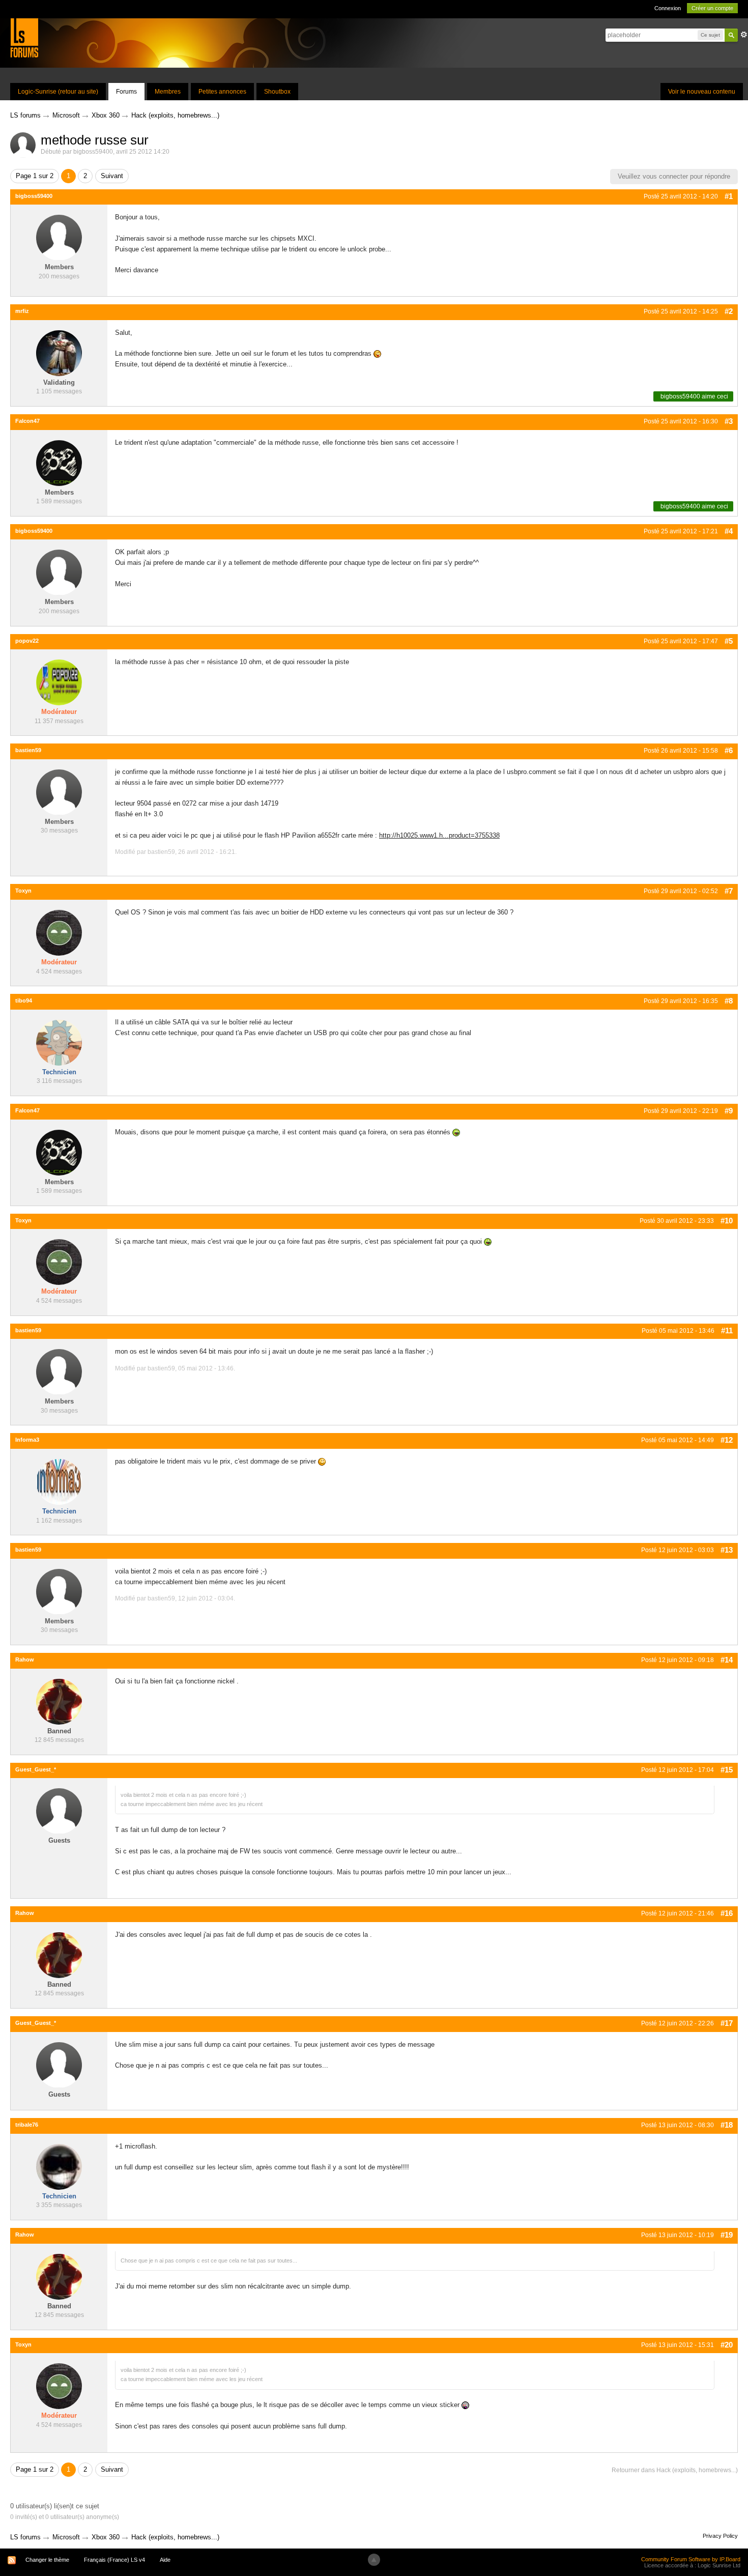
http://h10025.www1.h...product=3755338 (439, 835)
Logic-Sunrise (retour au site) (58, 92)
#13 (727, 1550)
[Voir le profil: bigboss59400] (59, 237)
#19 (727, 2235)
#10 (727, 1221)
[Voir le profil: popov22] (59, 682)
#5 (729, 641)
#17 (727, 2023)
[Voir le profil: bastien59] (59, 792)
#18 (727, 2125)
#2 (729, 311)
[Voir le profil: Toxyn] (59, 932)
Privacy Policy (720, 2536)
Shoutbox (277, 92)
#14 (727, 1660)
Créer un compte (712, 8)
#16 (727, 1913)
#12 (727, 1440)
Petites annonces (222, 92)
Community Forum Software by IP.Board (691, 2559)
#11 (727, 1330)
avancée (744, 35)
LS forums (25, 2537)
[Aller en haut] (374, 2560)
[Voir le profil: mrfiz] (59, 352)
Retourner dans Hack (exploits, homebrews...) (675, 2470)
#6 (729, 750)
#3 (729, 421)
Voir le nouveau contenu (702, 92)
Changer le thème (47, 2560)
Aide (165, 2560)
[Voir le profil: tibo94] (59, 1042)
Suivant (112, 176)
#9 (729, 1111)
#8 (729, 1001)
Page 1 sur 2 (35, 176)
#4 (729, 531)
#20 (727, 2345)
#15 (727, 1770)
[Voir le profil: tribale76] (59, 2166)
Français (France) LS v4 (114, 2560)
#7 (729, 891)
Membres (168, 92)
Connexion (668, 8)
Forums (126, 92)
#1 (729, 196)
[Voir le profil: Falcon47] (59, 462)
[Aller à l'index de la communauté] (24, 37)
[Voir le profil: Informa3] (59, 1481)
